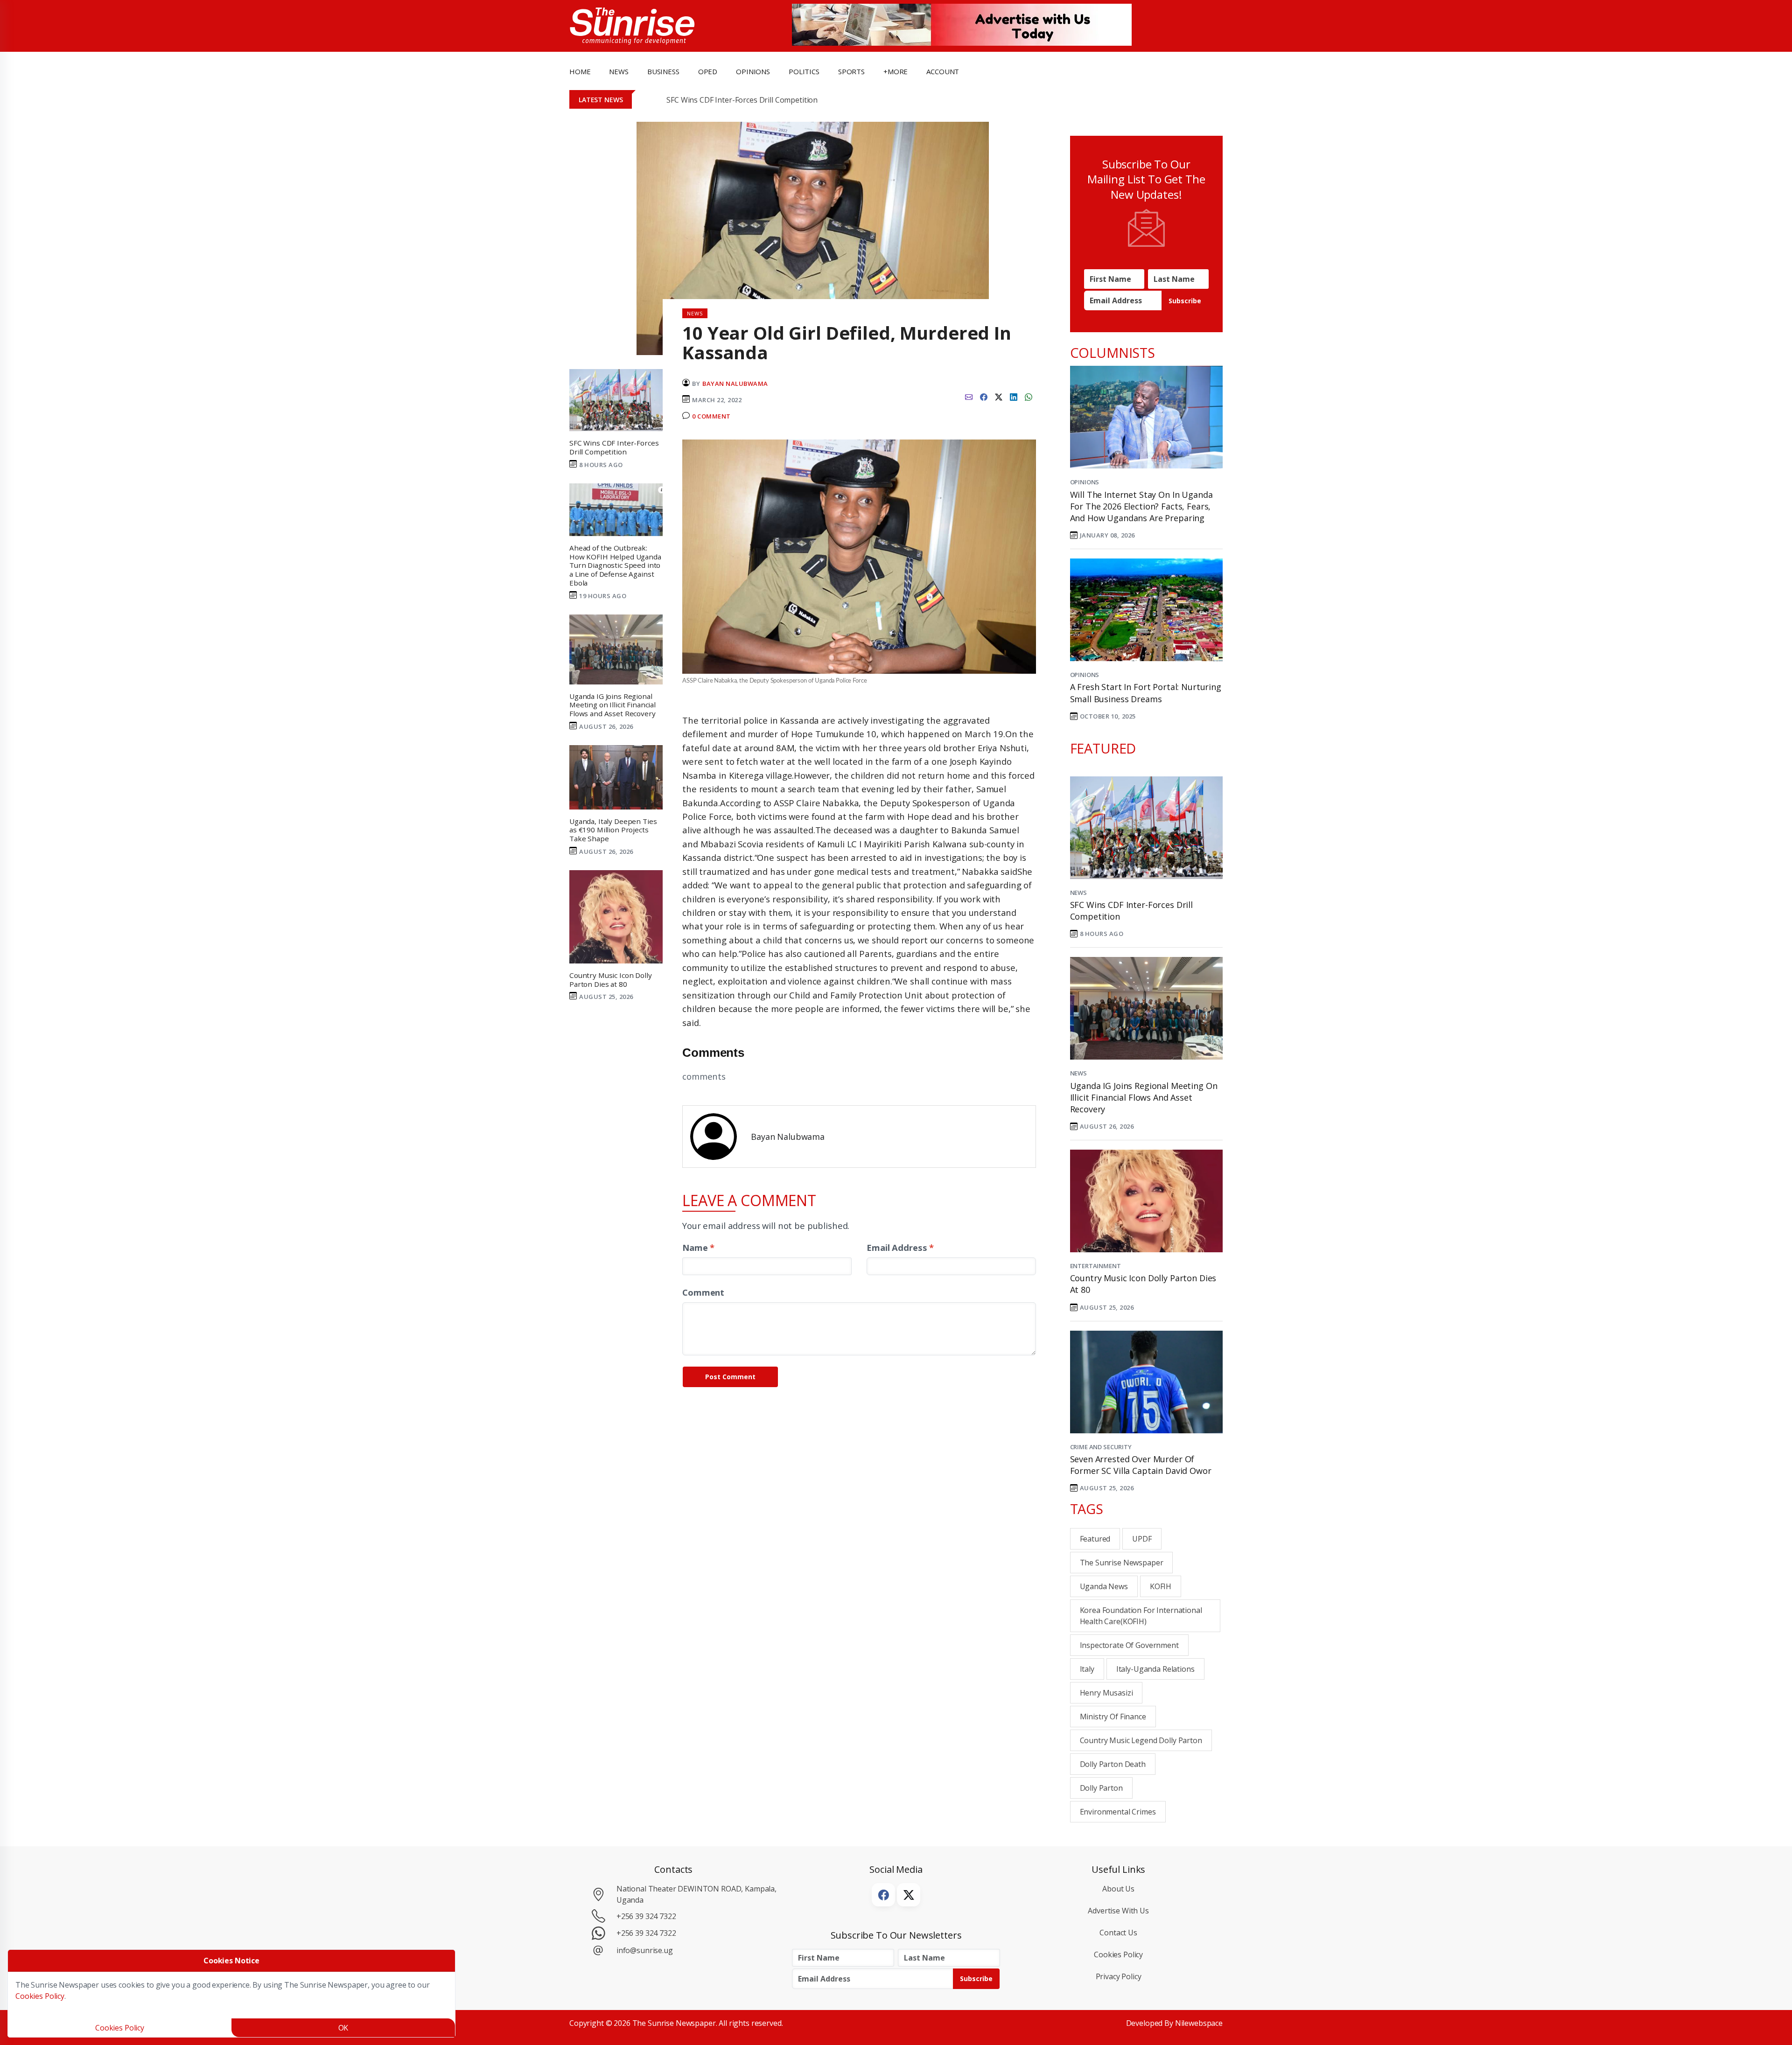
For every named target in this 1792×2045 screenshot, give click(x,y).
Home (580, 71)
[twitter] (999, 396)
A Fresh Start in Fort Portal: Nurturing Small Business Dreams (1146, 693)
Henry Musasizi (1106, 1693)
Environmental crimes (1118, 1812)
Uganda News (1104, 1586)
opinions (753, 71)
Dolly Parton (1101, 1788)
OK (343, 2028)
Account (943, 71)
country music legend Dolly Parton (1141, 1740)
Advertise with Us (1118, 1911)
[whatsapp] (1029, 396)
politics (804, 71)
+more (896, 71)
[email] (969, 396)
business (663, 71)
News (1078, 893)
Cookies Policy (1118, 1954)
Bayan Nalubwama (735, 384)
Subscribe (1185, 301)
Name (698, 1247)
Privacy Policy (1119, 1976)
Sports (851, 71)
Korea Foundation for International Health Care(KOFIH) (1141, 1616)
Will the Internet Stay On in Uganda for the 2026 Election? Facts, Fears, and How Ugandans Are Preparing (1141, 506)
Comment (703, 1292)
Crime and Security (1101, 1447)
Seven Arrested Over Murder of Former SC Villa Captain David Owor (1141, 1465)
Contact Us (1118, 1933)
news (619, 71)
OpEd (708, 71)
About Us (1118, 1889)
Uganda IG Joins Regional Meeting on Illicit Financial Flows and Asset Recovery (1144, 1097)
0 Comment (711, 416)
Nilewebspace (1199, 2023)
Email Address (900, 1247)
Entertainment (1095, 1266)
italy (1087, 1669)
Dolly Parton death (1113, 1764)
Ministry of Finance (1113, 1717)
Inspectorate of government (1129, 1645)
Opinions (1085, 482)
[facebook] (984, 396)
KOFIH (1161, 1586)
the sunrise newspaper (1122, 1563)
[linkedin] (1014, 396)
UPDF (1142, 1539)
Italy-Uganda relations (1155, 1669)
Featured (1095, 1539)
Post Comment (730, 1377)
